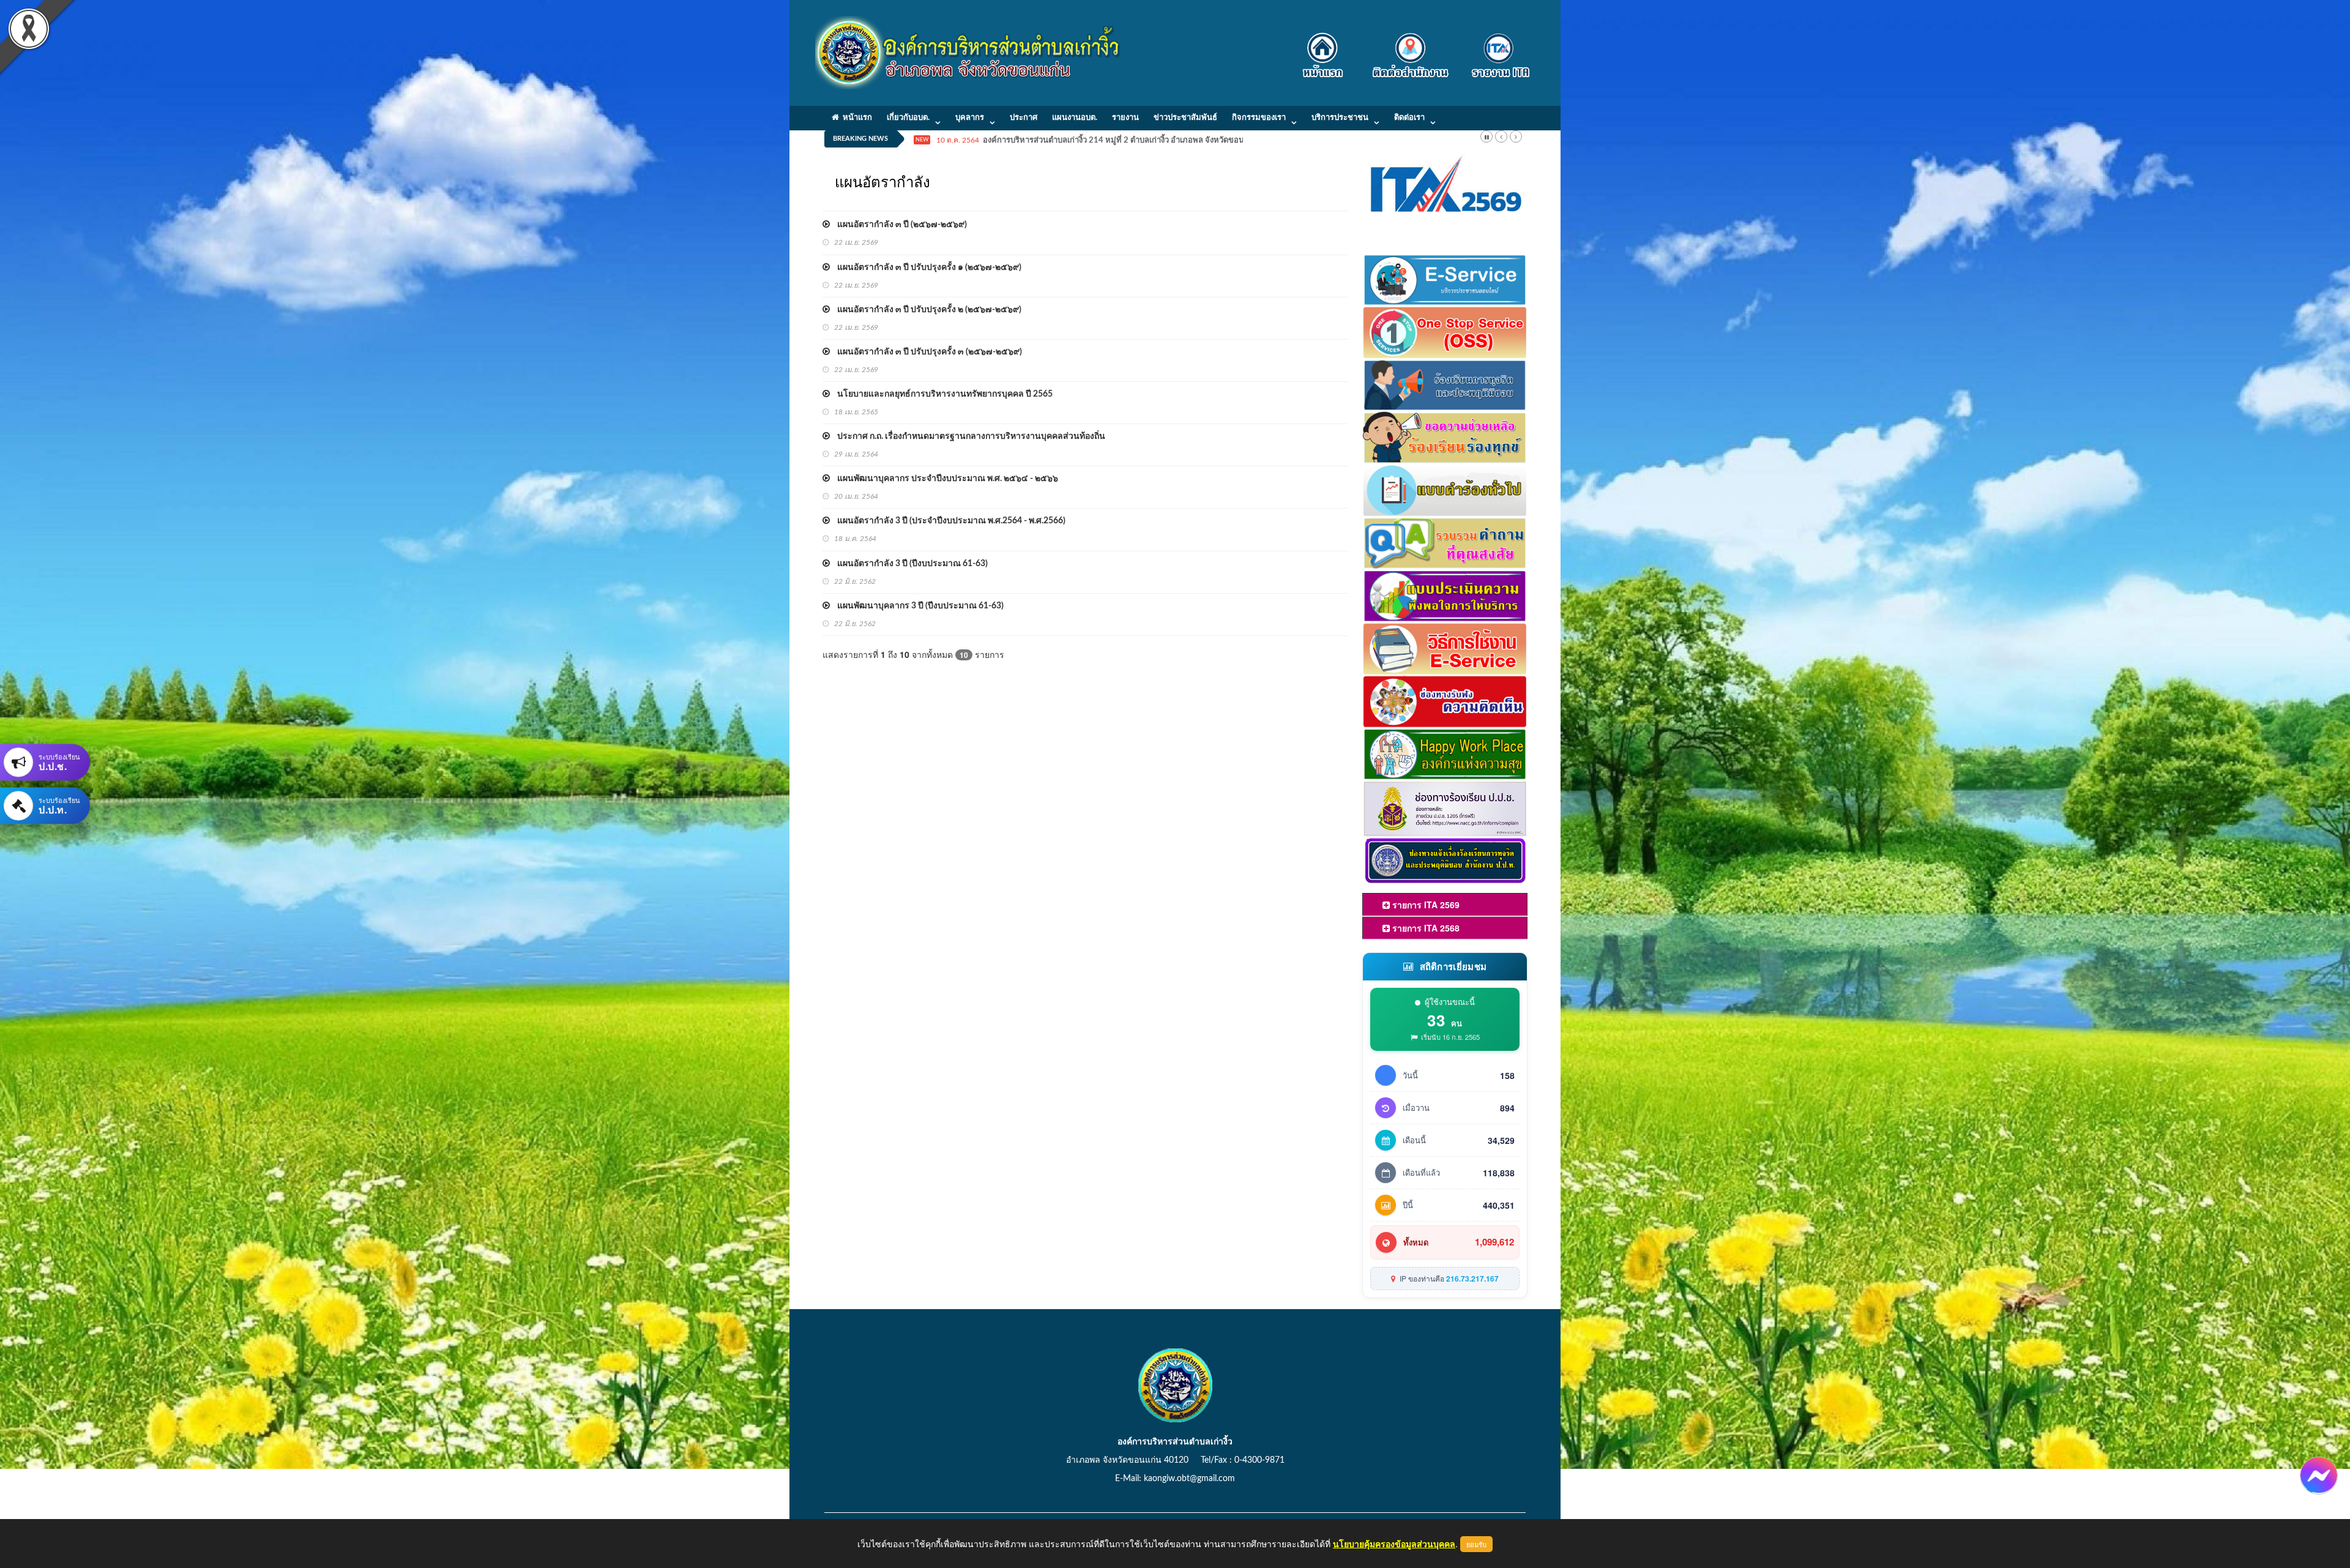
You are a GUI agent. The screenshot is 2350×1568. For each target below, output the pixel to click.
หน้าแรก (856, 118)
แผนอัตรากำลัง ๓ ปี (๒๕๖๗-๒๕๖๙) (898, 225)
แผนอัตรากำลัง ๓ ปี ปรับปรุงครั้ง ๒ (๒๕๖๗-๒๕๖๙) (926, 310)
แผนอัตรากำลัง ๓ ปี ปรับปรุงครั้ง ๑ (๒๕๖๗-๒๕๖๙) (926, 267)
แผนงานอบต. (1075, 118)
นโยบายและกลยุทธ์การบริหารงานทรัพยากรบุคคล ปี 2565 (941, 394)
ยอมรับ (1476, 1544)
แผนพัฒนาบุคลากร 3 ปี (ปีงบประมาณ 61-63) (917, 606)
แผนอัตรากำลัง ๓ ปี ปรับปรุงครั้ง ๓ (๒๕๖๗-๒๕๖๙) (926, 352)
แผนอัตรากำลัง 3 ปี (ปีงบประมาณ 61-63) (909, 564)
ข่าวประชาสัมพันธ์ (1185, 118)
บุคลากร (970, 118)
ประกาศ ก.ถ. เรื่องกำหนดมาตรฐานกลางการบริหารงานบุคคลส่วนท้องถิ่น (968, 436)
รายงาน (1125, 118)
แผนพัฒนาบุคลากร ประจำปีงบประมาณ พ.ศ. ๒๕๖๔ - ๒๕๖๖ (944, 479)
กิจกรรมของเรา (1259, 118)
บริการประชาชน (1340, 118)
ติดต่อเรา (1409, 118)
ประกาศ (1024, 118)
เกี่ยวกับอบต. (908, 118)
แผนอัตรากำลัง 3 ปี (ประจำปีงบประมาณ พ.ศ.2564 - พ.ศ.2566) (948, 521)
